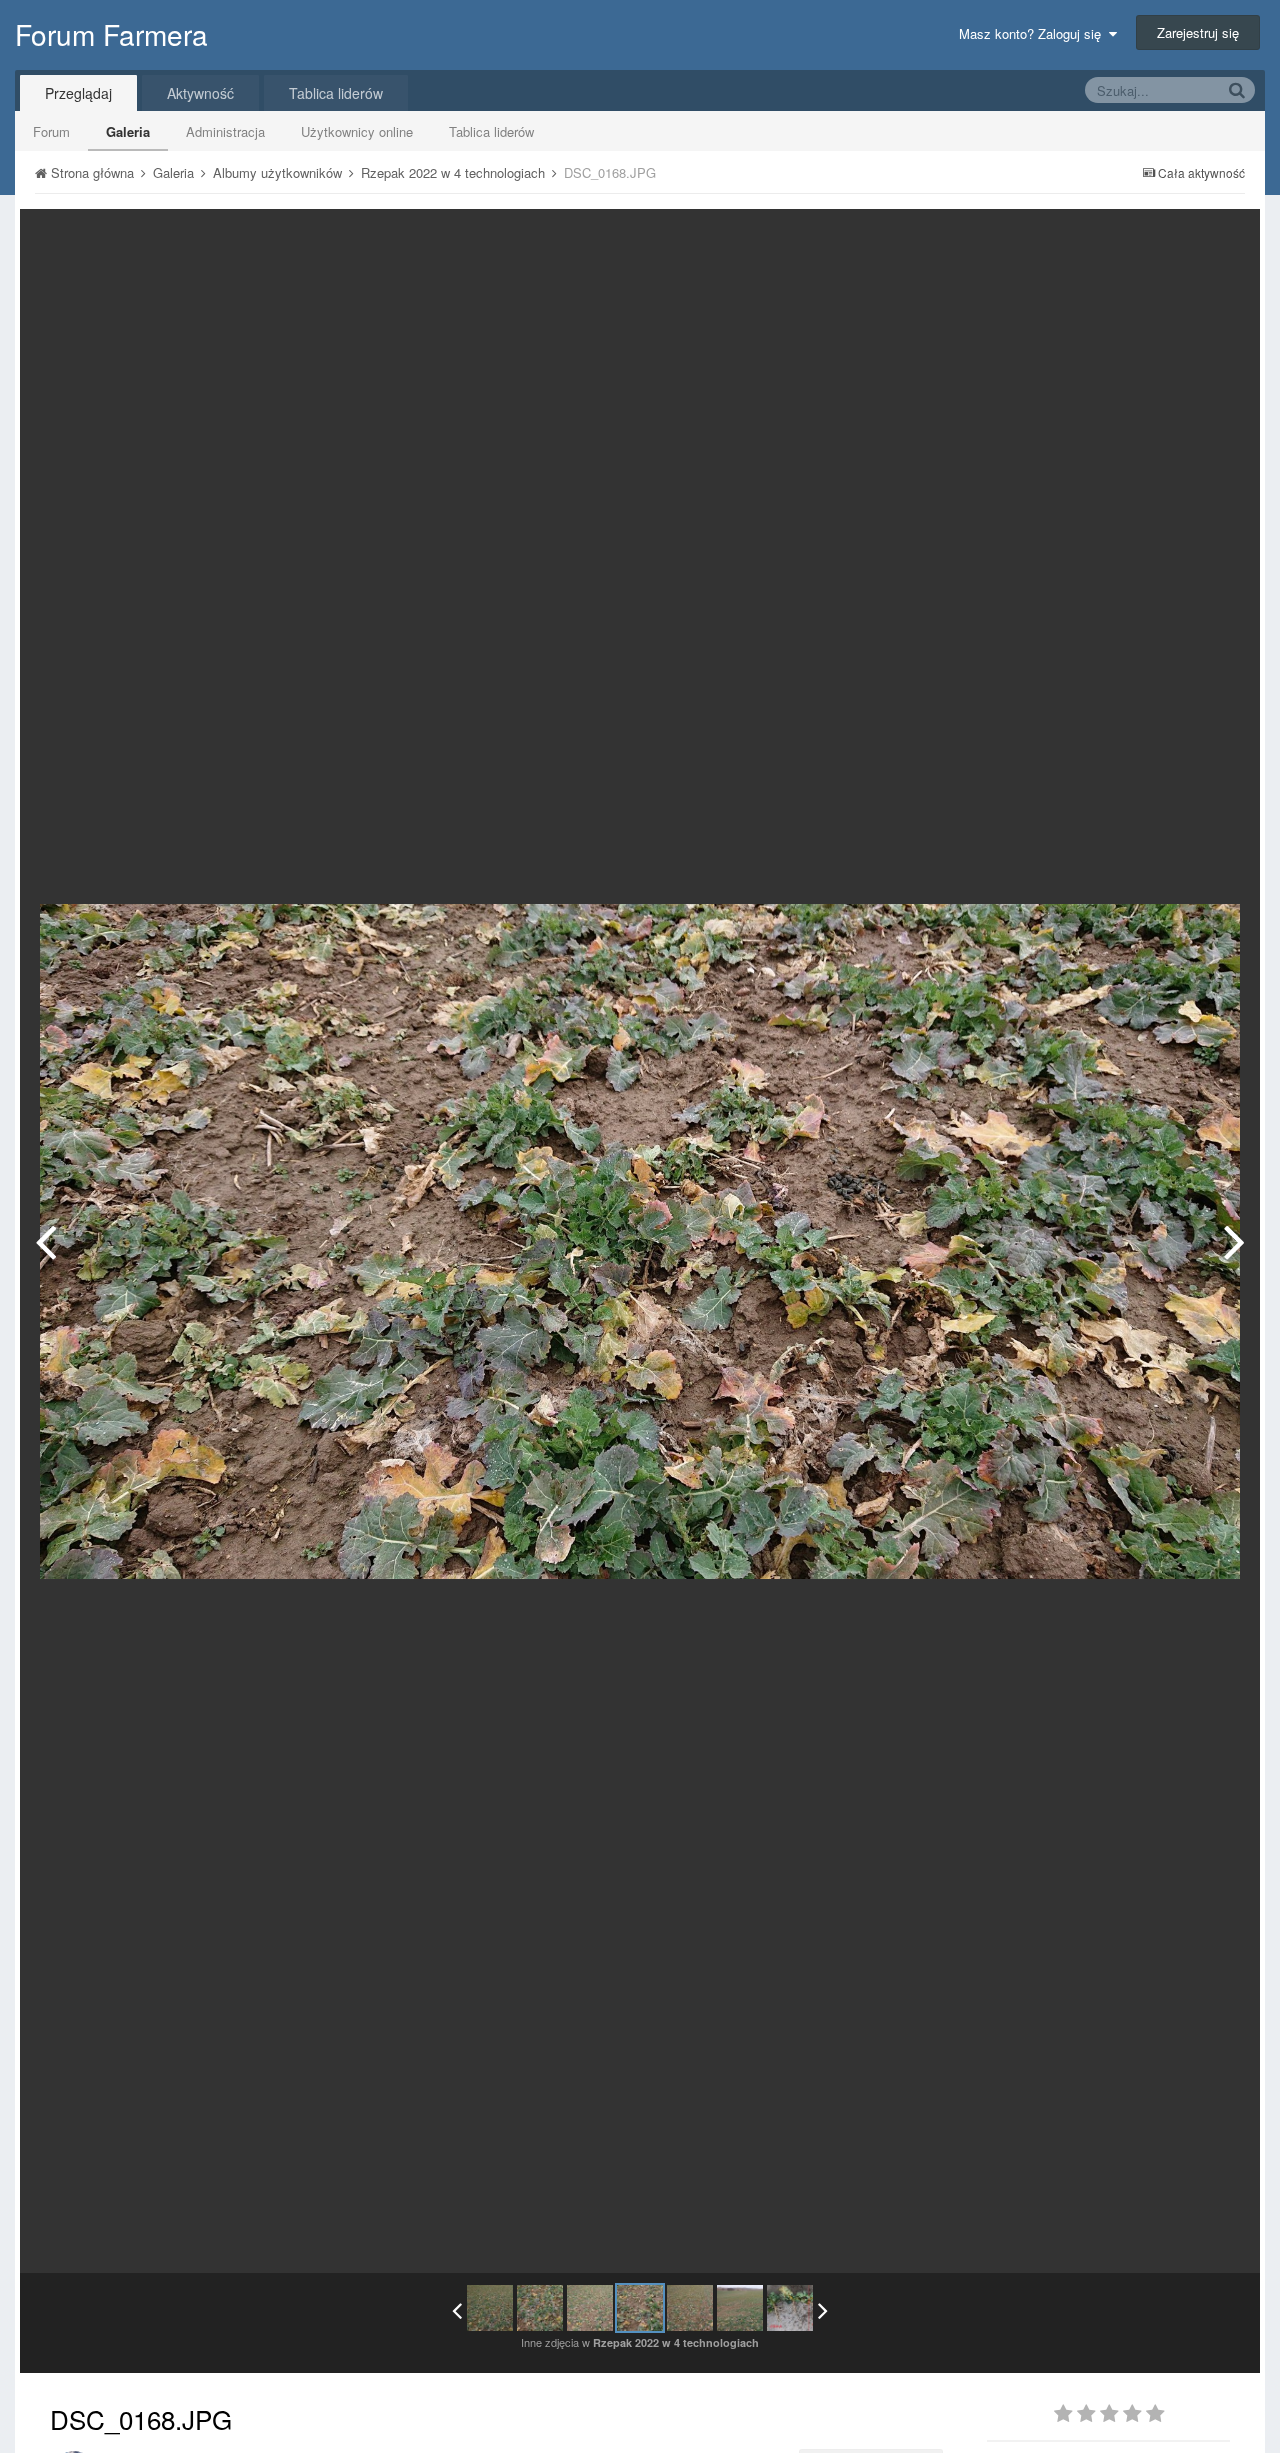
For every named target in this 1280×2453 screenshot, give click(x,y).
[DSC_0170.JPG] (1234, 1241)
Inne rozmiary (1141, 238)
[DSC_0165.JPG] (490, 2308)
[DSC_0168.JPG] (640, 2308)
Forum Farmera (111, 34)
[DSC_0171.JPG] (740, 2308)
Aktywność (200, 93)
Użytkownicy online (357, 131)
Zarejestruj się (1198, 32)
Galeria (128, 131)
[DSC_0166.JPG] (540, 2308)
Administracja (225, 131)
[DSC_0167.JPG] (45, 1241)
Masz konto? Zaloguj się (1034, 33)
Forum (51, 131)
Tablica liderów (491, 131)
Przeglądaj (78, 93)
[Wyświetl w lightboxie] (1224, 239)
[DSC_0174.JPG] (790, 2308)
